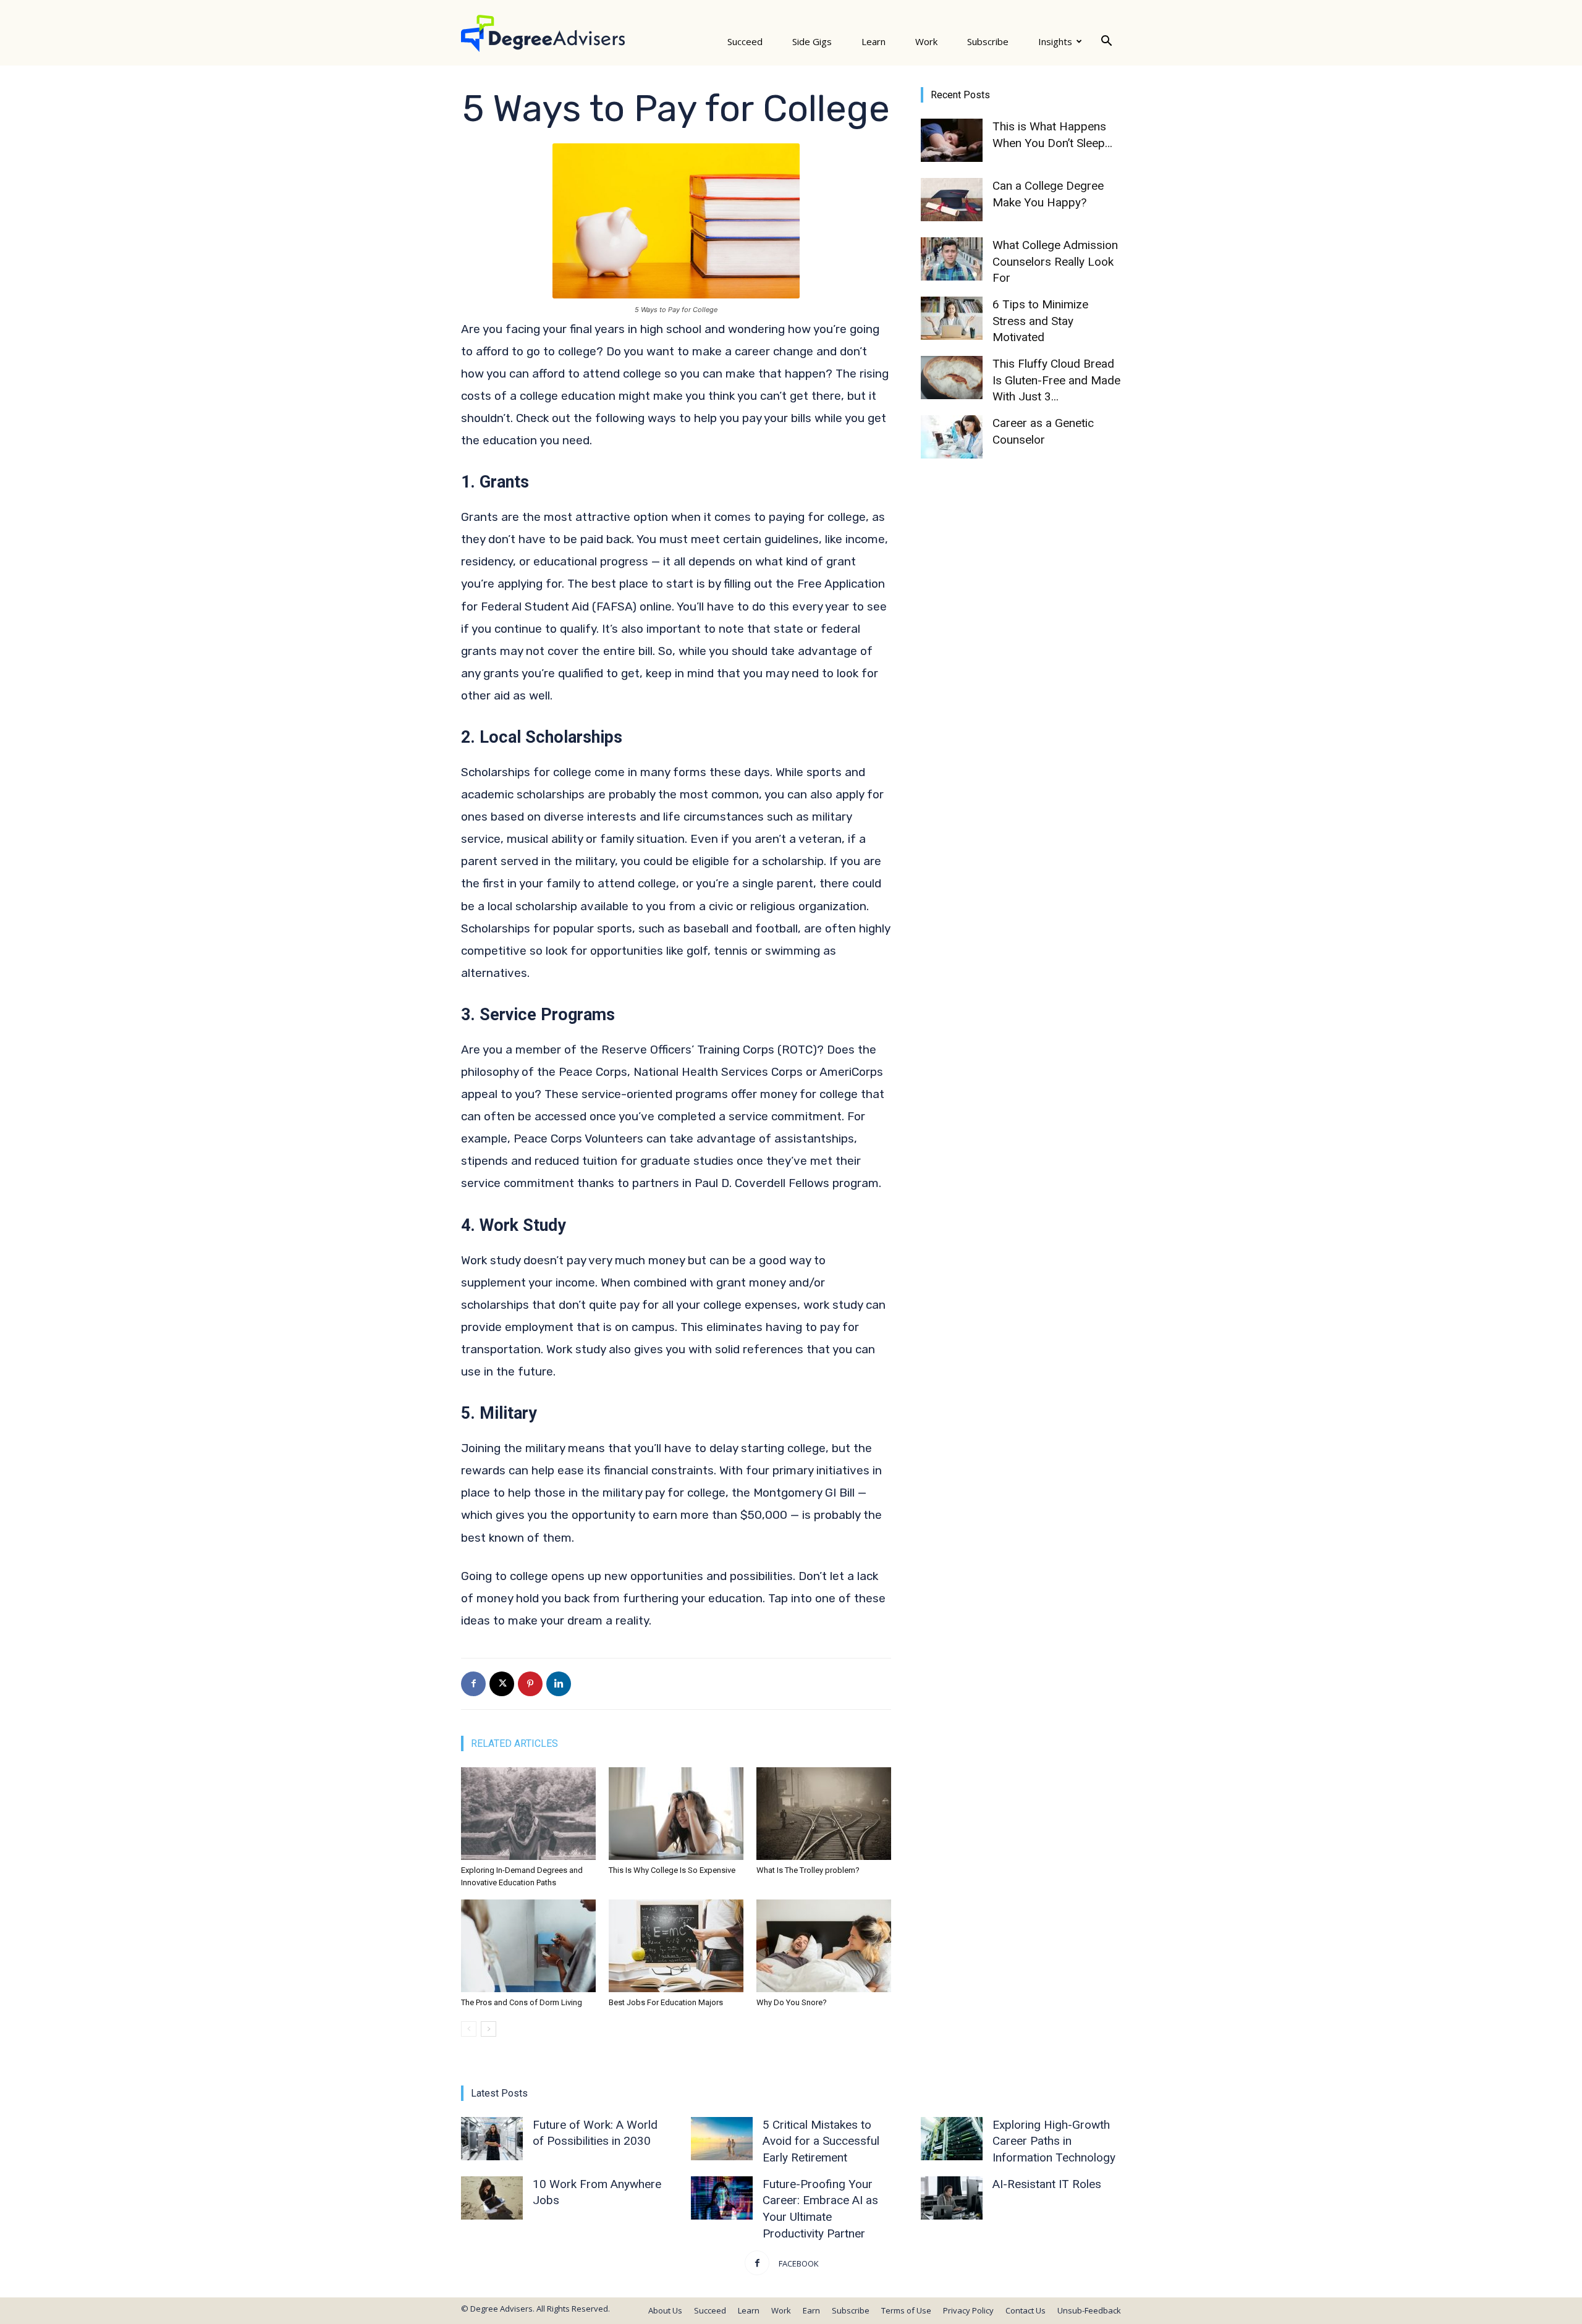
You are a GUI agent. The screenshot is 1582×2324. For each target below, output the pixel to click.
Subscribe (988, 41)
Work (926, 41)
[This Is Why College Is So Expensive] (676, 1814)
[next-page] (489, 2029)
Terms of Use (906, 2310)
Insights (1055, 41)
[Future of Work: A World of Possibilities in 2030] (492, 2139)
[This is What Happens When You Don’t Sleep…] (952, 140)
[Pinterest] (530, 1684)
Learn (873, 41)
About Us (665, 2310)
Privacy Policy (968, 2310)
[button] (1106, 41)
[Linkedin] (559, 1684)
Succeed (745, 41)
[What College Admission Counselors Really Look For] (952, 259)
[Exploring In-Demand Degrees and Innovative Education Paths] (528, 1814)
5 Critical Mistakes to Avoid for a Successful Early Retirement (821, 2141)
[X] (502, 1684)
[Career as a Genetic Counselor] (952, 437)
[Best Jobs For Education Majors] (676, 1946)
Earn (811, 2310)
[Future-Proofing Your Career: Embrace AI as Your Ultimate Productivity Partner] (722, 2198)
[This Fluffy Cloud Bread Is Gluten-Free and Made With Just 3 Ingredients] (952, 378)
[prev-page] (469, 2029)
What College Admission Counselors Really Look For (1055, 261)
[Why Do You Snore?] (824, 1946)
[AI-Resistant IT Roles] (952, 2198)
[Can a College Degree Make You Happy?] (952, 200)
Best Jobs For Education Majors (666, 2002)
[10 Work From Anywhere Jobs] (492, 2198)
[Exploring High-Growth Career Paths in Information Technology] (952, 2139)
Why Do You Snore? (792, 2002)
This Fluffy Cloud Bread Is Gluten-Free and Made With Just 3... (1056, 380)
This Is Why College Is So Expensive (672, 1870)
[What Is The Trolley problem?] (824, 1814)
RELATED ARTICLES (514, 1743)
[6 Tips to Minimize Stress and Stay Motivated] (952, 318)
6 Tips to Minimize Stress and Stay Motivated (1040, 321)
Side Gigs (812, 41)
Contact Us (1026, 2310)
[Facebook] (473, 1684)
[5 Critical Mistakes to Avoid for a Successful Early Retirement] (722, 2139)
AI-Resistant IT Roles (1047, 2184)
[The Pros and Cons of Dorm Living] (528, 1946)
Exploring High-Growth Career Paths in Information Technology (1054, 2141)
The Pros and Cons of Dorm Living (522, 2002)
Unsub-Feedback (1089, 2310)
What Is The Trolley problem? (808, 1870)
